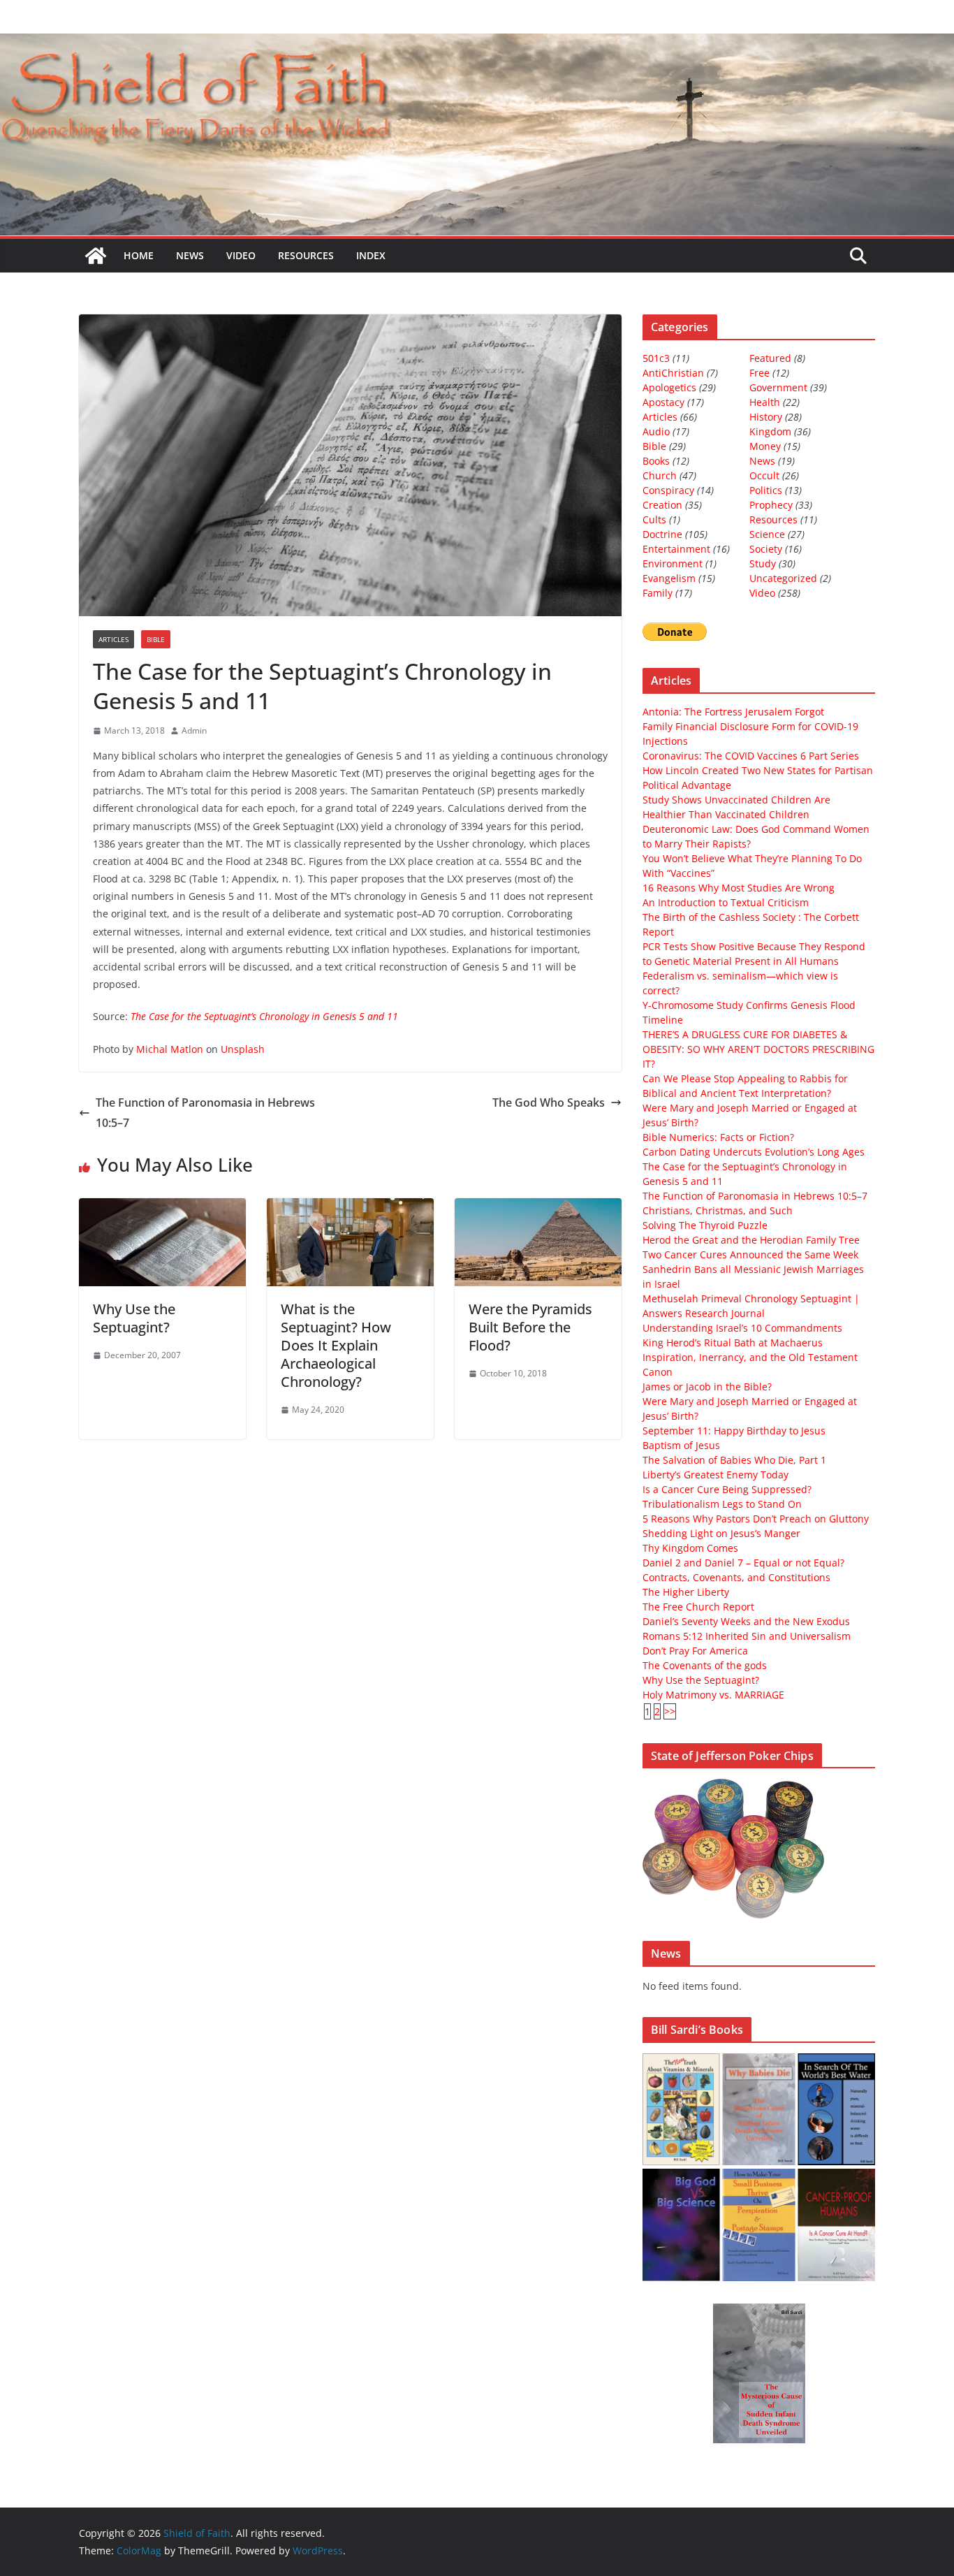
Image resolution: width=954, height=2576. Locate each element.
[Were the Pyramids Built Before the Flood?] (538, 1208)
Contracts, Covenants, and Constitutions (736, 1577)
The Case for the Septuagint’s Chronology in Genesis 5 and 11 (264, 1016)
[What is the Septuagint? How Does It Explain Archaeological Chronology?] (350, 1208)
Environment (673, 563)
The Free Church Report (698, 1607)
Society (766, 549)
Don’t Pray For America (695, 1651)
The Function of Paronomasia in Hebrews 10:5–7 (205, 1113)
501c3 (656, 358)
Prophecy (771, 505)
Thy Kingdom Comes (690, 1548)
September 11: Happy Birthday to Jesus (734, 1431)
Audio (656, 431)
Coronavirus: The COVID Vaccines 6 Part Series (751, 756)
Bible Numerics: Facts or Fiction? (718, 1137)
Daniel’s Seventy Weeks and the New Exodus (746, 1621)
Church (660, 475)
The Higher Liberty (686, 1592)
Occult (764, 475)
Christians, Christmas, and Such (718, 1210)
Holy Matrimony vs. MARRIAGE (713, 1695)
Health (765, 402)
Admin (194, 730)
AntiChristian (673, 373)
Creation (662, 505)
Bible (156, 639)
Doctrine (662, 534)
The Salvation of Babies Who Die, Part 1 (734, 1460)
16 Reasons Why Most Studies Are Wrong (739, 888)
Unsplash (243, 1049)
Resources (306, 255)
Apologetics (669, 387)
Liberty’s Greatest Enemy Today (715, 1475)
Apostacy (663, 402)
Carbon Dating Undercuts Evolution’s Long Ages (754, 1152)
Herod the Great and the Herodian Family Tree (751, 1240)
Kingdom (770, 431)
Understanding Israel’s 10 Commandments (742, 1328)
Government (778, 387)
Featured (770, 358)
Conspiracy (668, 490)
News (190, 255)
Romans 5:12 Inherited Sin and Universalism (747, 1636)
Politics (766, 490)
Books (656, 461)
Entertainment (676, 549)
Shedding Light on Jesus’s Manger (721, 1533)
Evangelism (669, 578)
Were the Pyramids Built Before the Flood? (530, 1327)
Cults (654, 519)
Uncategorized (783, 578)
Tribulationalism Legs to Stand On (722, 1504)
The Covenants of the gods (705, 1665)
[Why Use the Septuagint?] (162, 1208)
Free (759, 373)
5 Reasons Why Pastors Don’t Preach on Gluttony (756, 1519)
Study (763, 563)
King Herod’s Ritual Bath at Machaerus (733, 1342)
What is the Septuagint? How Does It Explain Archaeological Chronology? (336, 1345)
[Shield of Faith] (96, 256)
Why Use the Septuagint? (134, 1318)
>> (670, 1711)
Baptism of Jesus (681, 1445)
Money (765, 446)
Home (139, 255)
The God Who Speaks (549, 1103)
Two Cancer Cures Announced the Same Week (750, 1254)
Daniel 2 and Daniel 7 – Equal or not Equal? (743, 1563)
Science (767, 534)
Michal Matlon (170, 1049)
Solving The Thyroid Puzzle (705, 1225)
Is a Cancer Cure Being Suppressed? (727, 1489)
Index (371, 255)
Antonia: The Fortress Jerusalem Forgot (733, 712)
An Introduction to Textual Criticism (726, 902)
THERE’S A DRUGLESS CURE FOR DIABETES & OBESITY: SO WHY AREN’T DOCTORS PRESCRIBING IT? (758, 1049)
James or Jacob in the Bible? (707, 1387)
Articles (113, 639)
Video (241, 255)
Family (658, 593)
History (766, 417)
